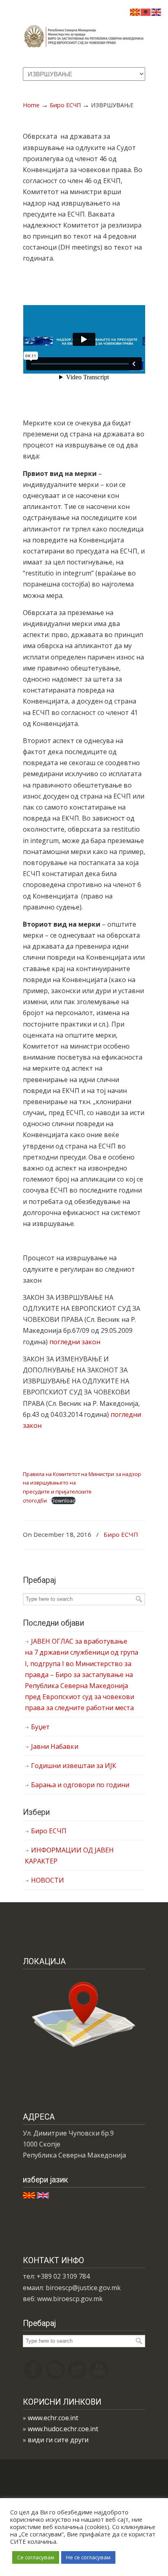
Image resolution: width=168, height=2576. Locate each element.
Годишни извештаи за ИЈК (74, 1766)
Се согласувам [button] (36, 2557)
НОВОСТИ (48, 1880)
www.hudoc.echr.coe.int (63, 2429)
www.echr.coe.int (53, 2418)
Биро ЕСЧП (65, 105)
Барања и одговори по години (80, 1785)
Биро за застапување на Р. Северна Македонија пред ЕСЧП (84, 33)
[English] (157, 11)
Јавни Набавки (55, 1746)
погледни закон (75, 1342)
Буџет (40, 1727)
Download (63, 1500)
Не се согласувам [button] (88, 2557)
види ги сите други (58, 2440)
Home (31, 105)
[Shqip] (146, 11)
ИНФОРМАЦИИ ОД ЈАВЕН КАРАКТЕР (69, 1856)
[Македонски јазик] (135, 11)
